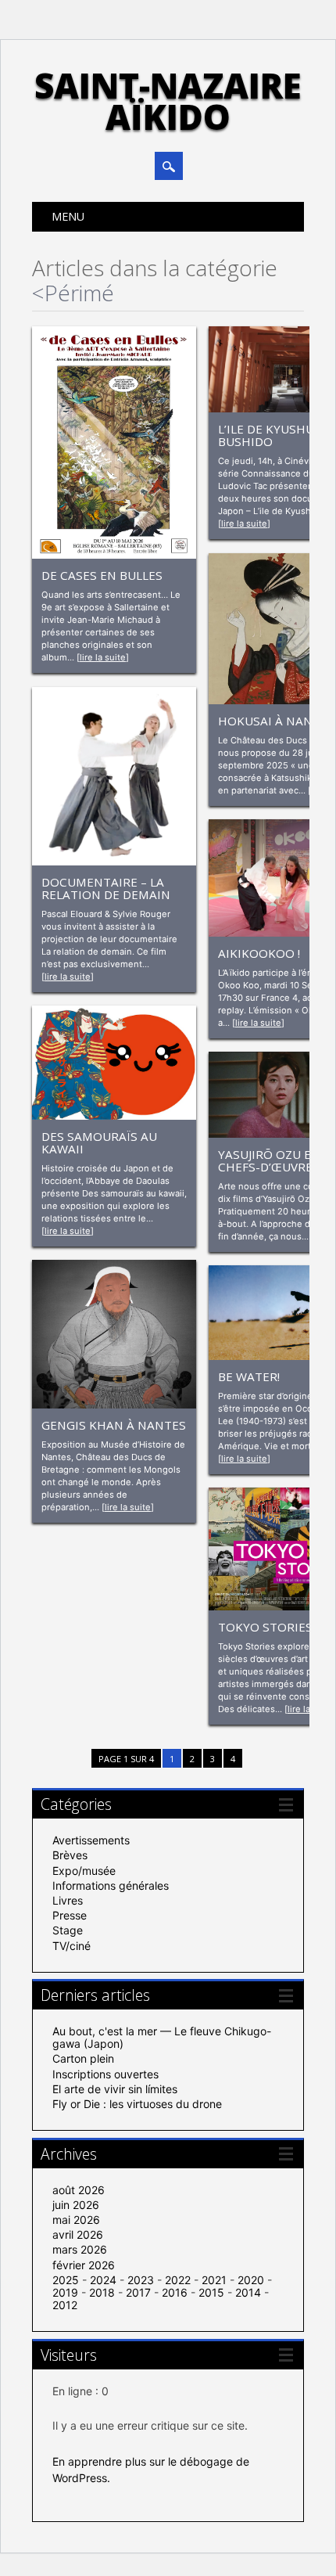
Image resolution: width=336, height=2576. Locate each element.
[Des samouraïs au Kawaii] (114, 1115)
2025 (66, 2280)
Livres (68, 1900)
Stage (68, 1930)
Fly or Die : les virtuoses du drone (137, 2104)
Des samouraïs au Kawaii (99, 1142)
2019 (65, 2292)
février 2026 (84, 2265)
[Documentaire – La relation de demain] (114, 861)
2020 (251, 2280)
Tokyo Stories (265, 1627)
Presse (70, 1915)
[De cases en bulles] (114, 554)
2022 (178, 2280)
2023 (141, 2280)
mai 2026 (76, 2220)
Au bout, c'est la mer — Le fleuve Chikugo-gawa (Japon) (162, 2037)
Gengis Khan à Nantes (114, 1425)
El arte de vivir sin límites (115, 2089)
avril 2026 (78, 2234)
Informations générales (111, 1885)
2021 (214, 2280)
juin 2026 (76, 2205)
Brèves (70, 1855)
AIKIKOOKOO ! (259, 953)
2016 (175, 2292)
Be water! (249, 1376)
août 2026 (79, 2190)
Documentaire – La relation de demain (106, 888)
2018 (102, 2292)
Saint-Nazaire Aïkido (168, 101)
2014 (248, 2292)
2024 (103, 2280)
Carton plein (83, 2058)
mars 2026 (80, 2249)
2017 (138, 2292)
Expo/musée (84, 1871)
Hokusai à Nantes (276, 721)
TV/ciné (71, 1946)
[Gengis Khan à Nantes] (114, 1404)
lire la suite (103, 657)
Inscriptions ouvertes (105, 2074)
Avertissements (91, 1840)
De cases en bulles (102, 575)
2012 (65, 2305)
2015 (211, 2292)
